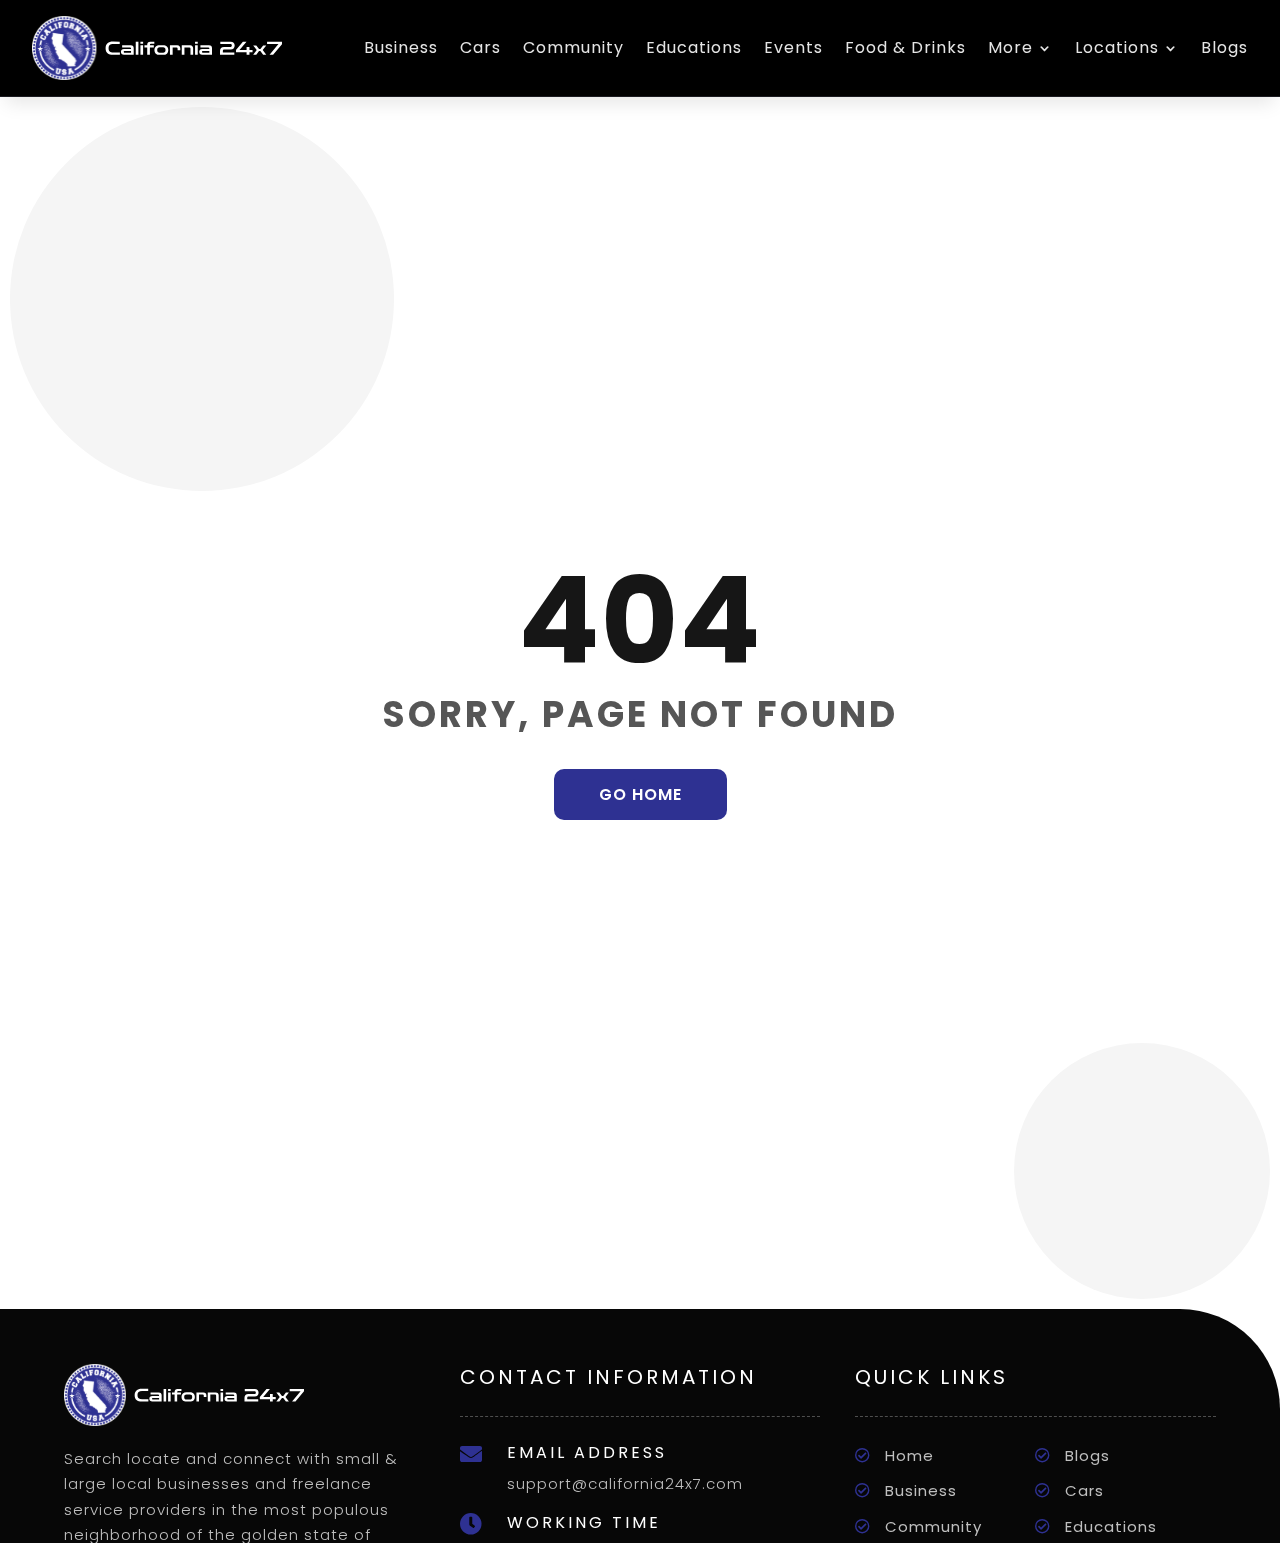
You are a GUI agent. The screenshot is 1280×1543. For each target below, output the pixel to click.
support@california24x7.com (625, 1483)
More (1010, 47)
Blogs (1224, 47)
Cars (480, 47)
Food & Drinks (905, 47)
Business (401, 47)
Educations (694, 47)
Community (573, 47)
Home (909, 1455)
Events (793, 47)
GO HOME (640, 794)
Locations (1117, 47)
